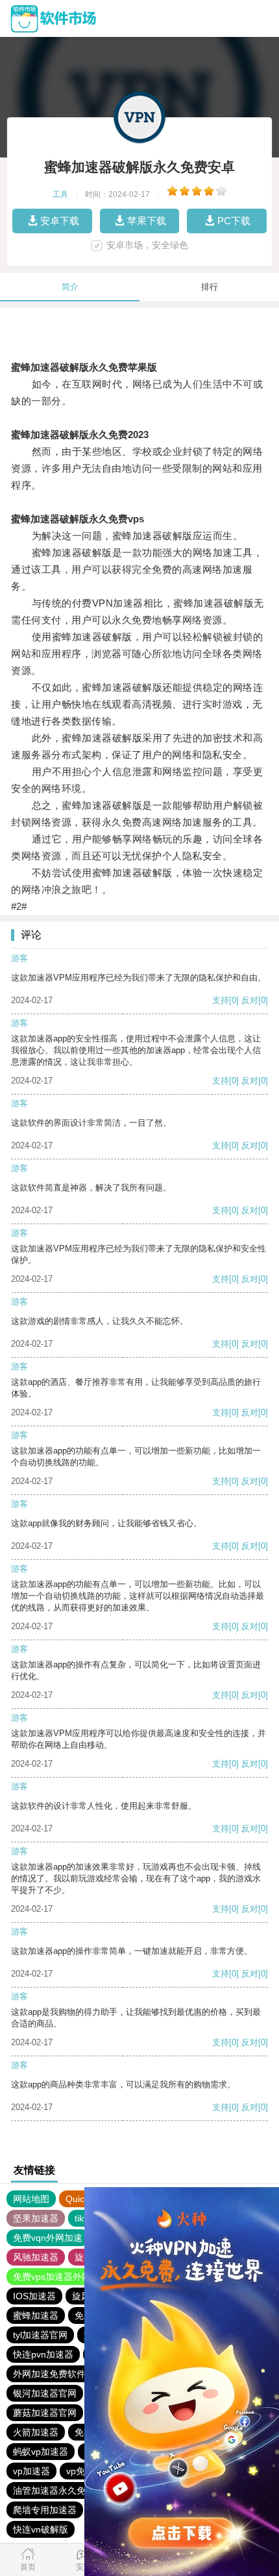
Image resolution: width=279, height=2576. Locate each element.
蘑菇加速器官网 (45, 2413)
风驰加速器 (36, 2257)
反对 (250, 1000)
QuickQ (81, 2199)
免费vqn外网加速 (48, 2238)
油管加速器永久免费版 (58, 2490)
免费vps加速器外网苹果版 (66, 2277)
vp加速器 (31, 2471)
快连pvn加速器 (43, 2354)
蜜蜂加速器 (36, 2315)
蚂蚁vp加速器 (41, 2452)
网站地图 (31, 2199)
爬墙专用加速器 (45, 2510)
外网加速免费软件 (49, 2374)
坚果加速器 (36, 2218)
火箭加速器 (36, 2432)
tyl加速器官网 (40, 2335)
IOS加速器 (34, 2296)
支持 (221, 1000)
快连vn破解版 (41, 2529)
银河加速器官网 (45, 2393)
